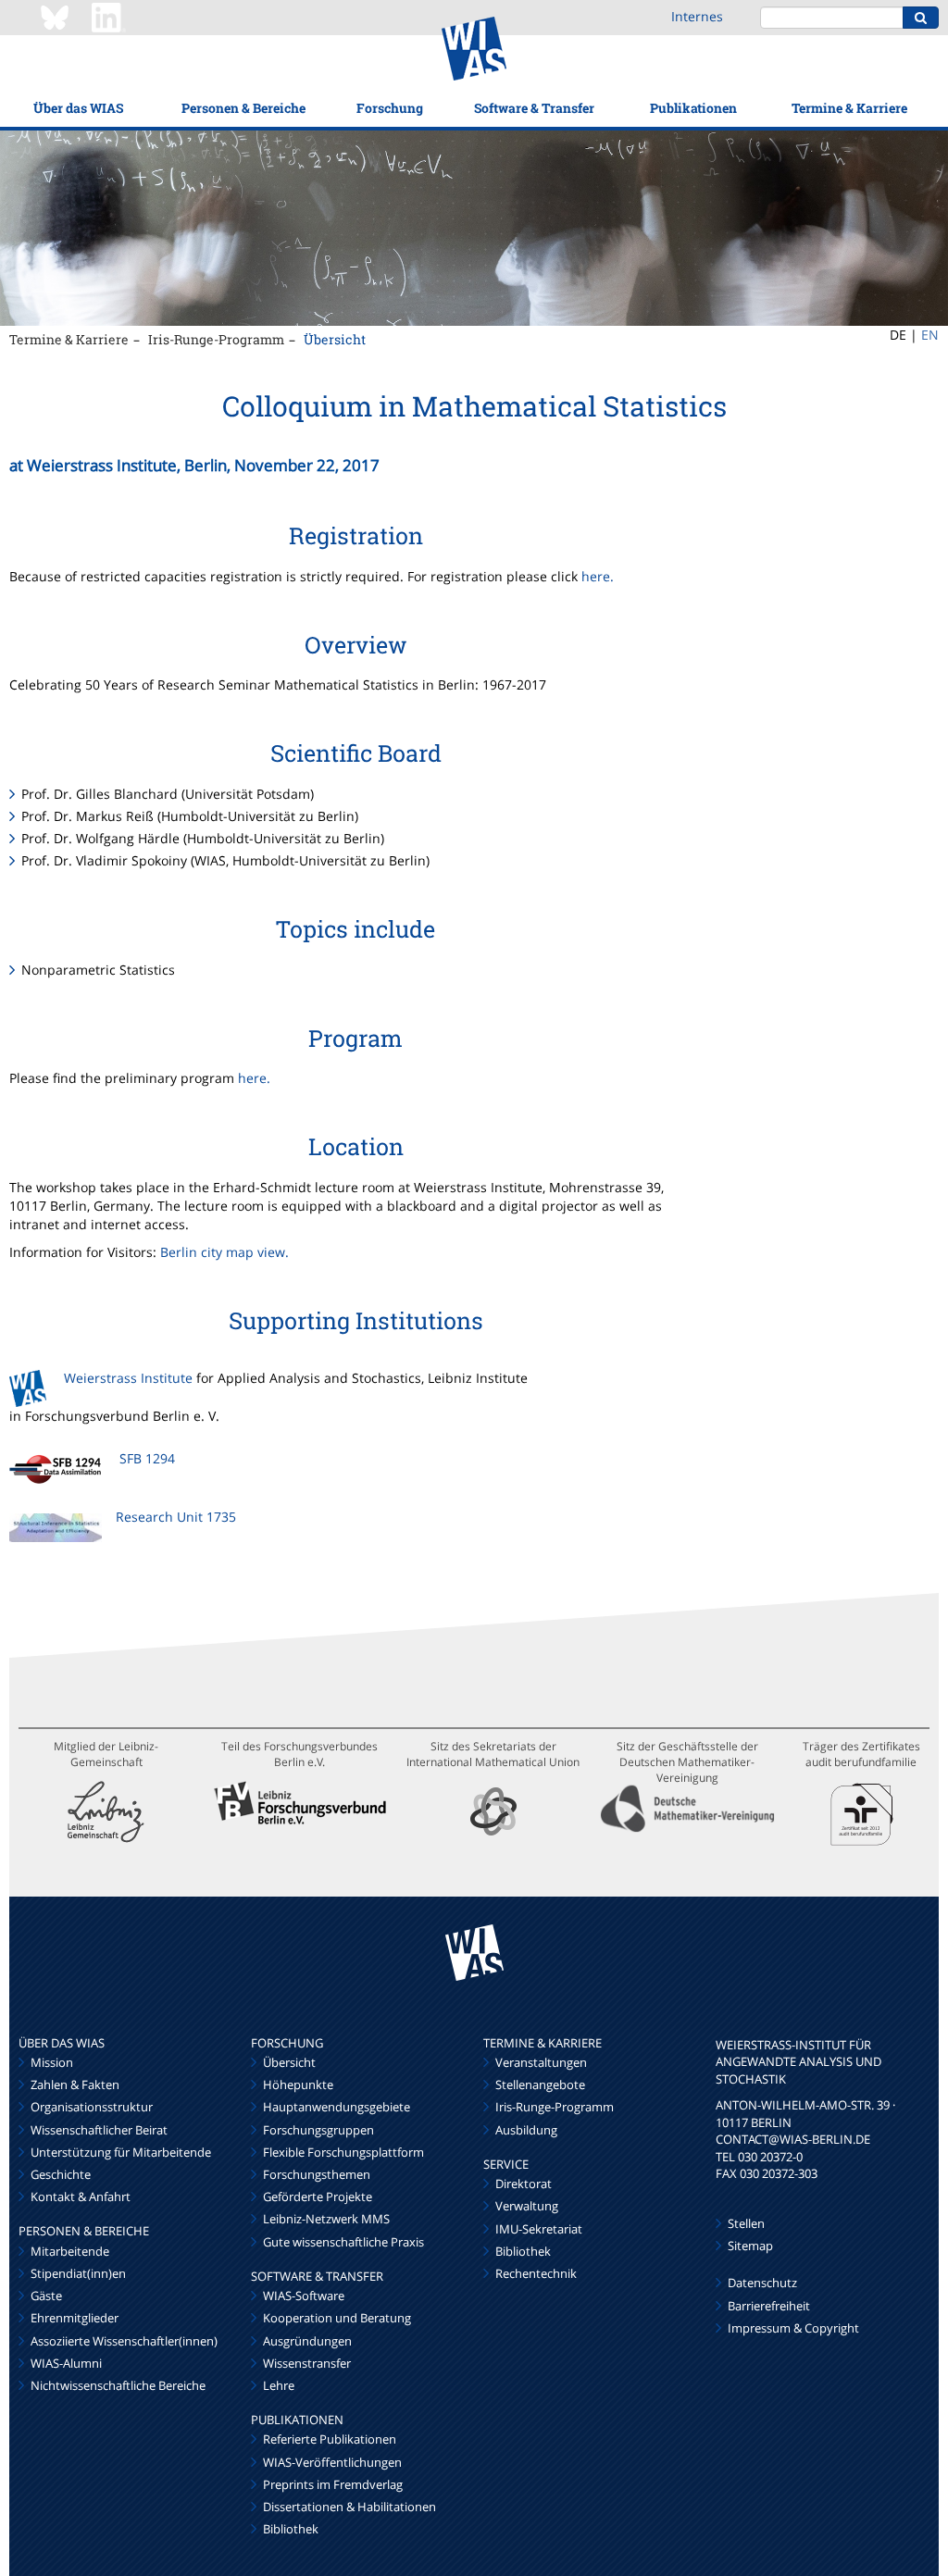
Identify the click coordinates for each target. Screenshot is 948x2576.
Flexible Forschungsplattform (343, 2152)
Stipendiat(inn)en (78, 2273)
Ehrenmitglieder (75, 2318)
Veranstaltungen (541, 2062)
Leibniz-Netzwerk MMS (326, 2219)
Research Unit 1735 (176, 1517)
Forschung (390, 108)
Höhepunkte (298, 2084)
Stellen (746, 2223)
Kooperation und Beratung (337, 2318)
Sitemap (750, 2246)
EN (930, 335)
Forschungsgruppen (318, 2130)
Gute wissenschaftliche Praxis (343, 2242)
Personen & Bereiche (243, 108)
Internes (697, 16)
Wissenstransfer (307, 2363)
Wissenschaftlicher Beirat (99, 2130)
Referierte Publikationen (330, 2439)
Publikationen (693, 108)
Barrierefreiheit (769, 2306)
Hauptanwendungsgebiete (337, 2107)
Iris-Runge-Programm (216, 339)
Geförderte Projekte (318, 2196)
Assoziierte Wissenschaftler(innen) (124, 2341)
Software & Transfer (534, 108)
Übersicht (335, 339)
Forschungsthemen (317, 2174)
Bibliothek (291, 2529)
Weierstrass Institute (128, 1378)
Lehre (279, 2385)
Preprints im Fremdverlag (333, 2484)
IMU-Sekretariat (539, 2229)
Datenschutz (762, 2283)
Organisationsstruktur (92, 2107)
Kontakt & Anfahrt (81, 2196)
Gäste (46, 2296)
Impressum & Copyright (793, 2328)
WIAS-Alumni (66, 2363)
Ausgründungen (307, 2341)
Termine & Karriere (849, 108)
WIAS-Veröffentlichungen (332, 2462)
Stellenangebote (540, 2084)
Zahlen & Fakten (75, 2084)
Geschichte (61, 2174)
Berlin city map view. (225, 1252)
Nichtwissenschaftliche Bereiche (118, 2385)
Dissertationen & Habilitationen (349, 2507)
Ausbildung (526, 2130)
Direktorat (524, 2184)
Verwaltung (527, 2206)
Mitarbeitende (70, 2251)
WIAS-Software (304, 2296)
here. (598, 576)
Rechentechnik (536, 2273)
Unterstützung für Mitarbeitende (121, 2152)
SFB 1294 (147, 1458)
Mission (52, 2062)
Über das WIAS (78, 108)
